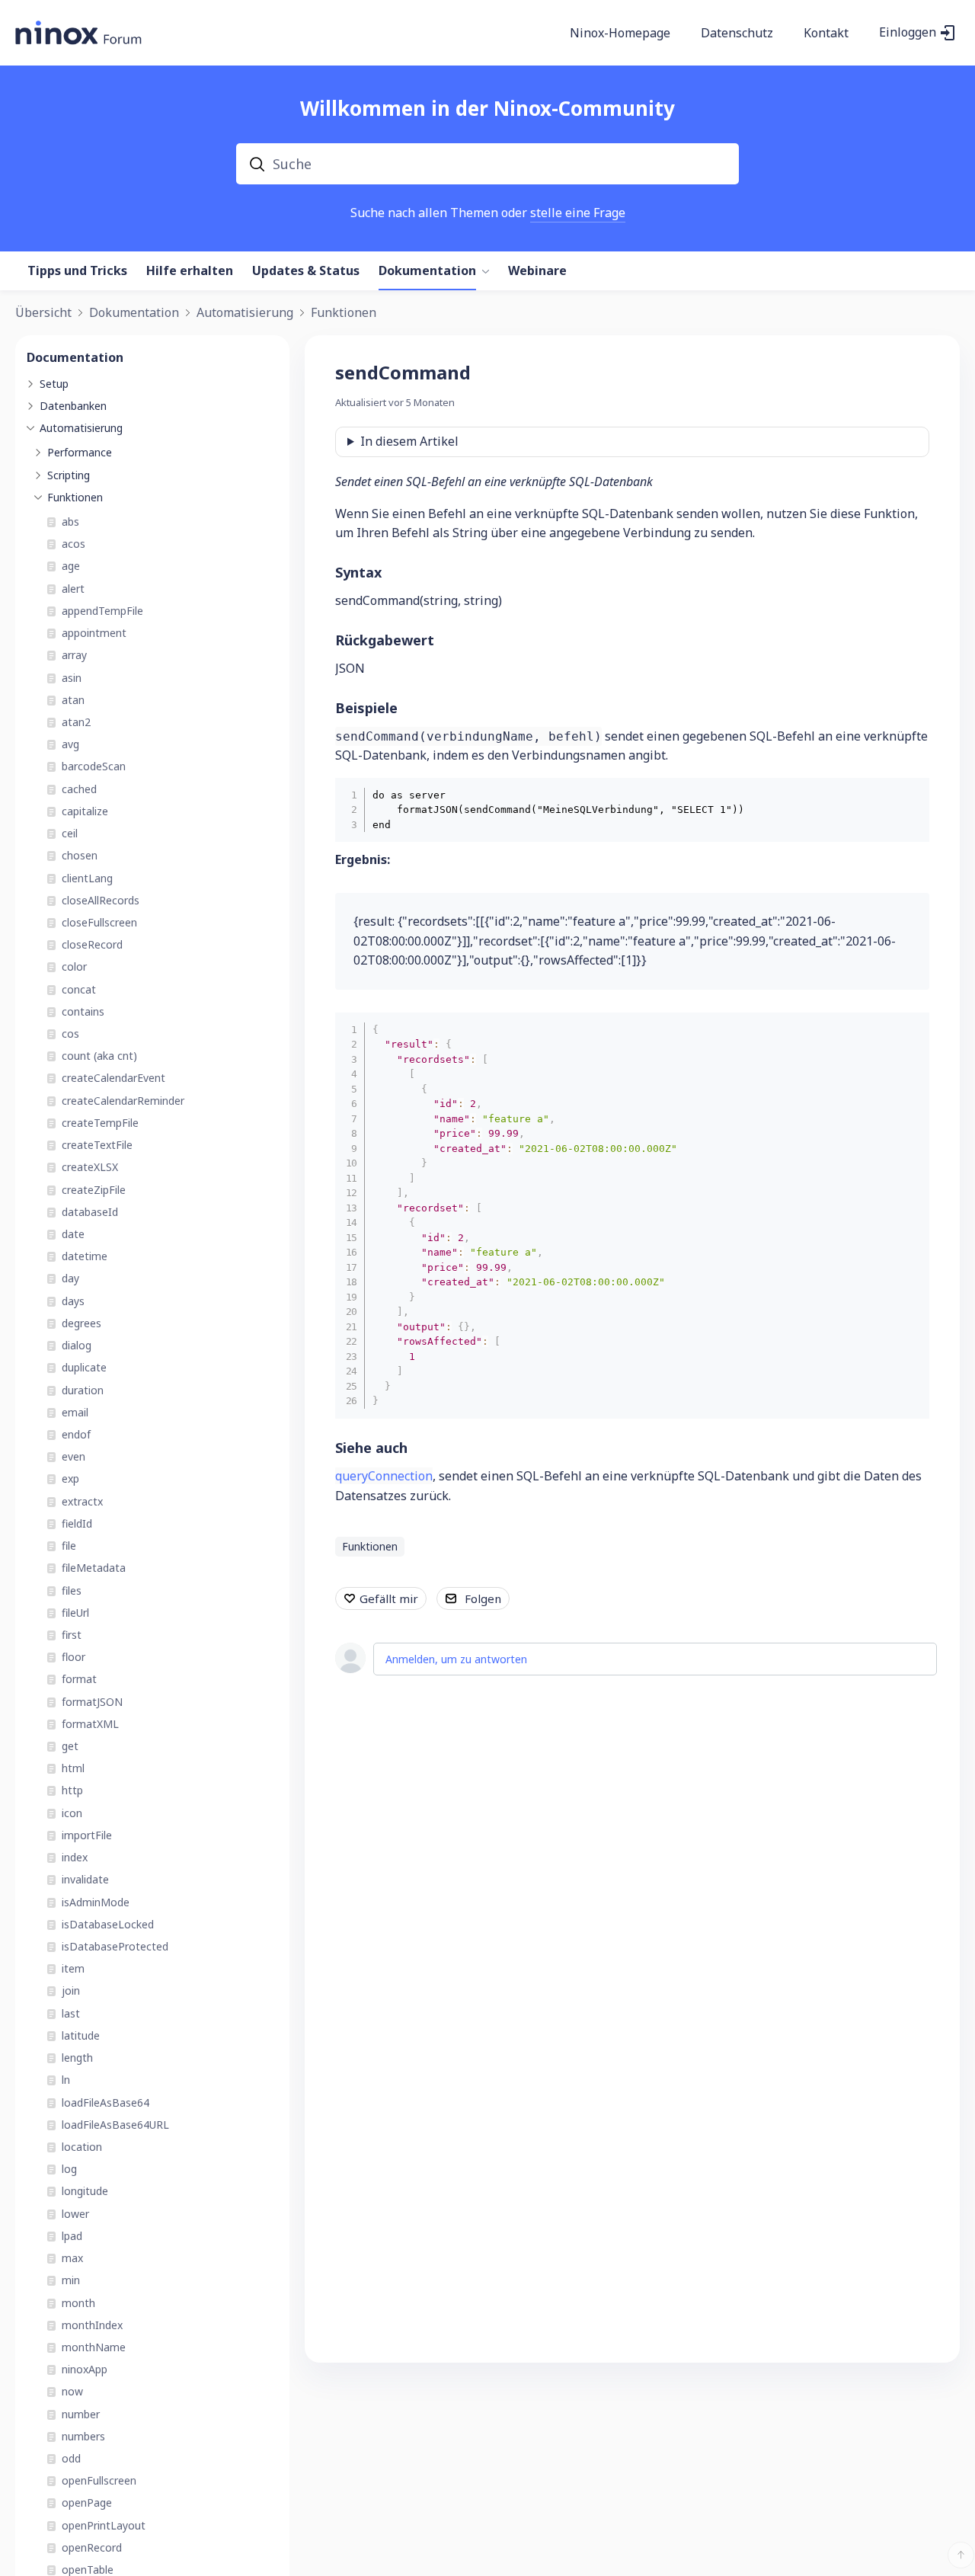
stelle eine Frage (578, 213)
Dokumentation (427, 271)
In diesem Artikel (409, 441)
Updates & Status (306, 271)
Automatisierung (245, 313)
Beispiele (366, 708)
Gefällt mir (389, 1598)
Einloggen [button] (908, 33)
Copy (907, 794)
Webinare (537, 271)
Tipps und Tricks (77, 271)
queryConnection (384, 1476)
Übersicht (43, 313)
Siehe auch (371, 1448)
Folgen (483, 1598)
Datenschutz (737, 34)
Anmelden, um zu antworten (456, 1659)
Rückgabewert (385, 640)
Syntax (358, 572)
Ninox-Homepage (620, 34)
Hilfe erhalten (190, 271)
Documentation (75, 357)
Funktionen (344, 313)
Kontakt (826, 34)
